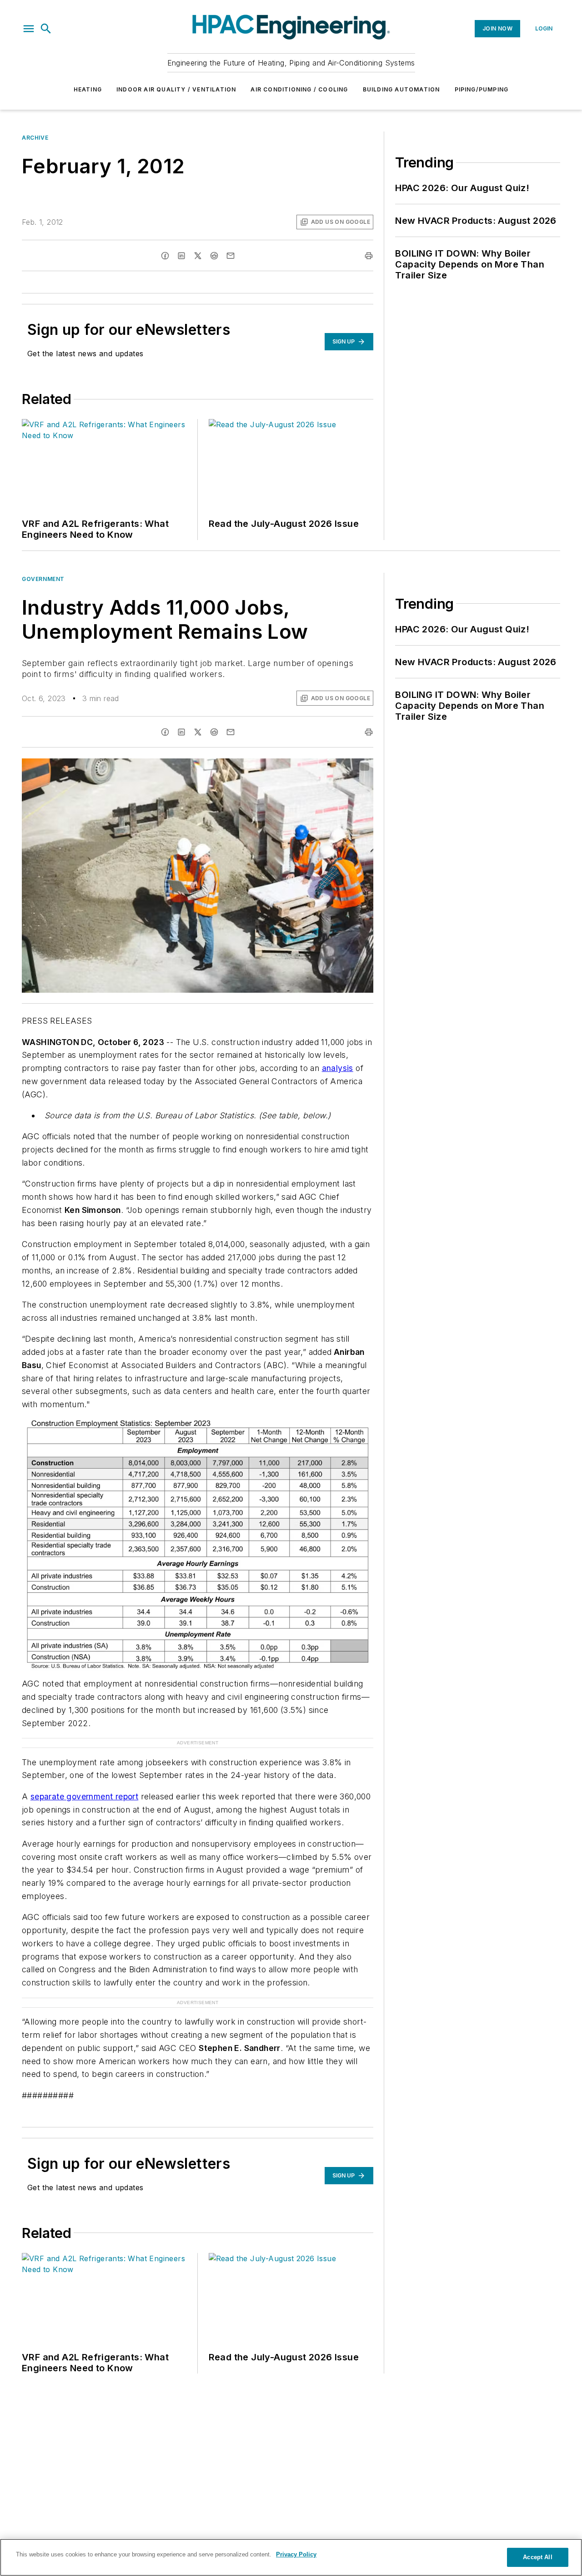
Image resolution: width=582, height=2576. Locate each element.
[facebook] (165, 256)
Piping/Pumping (482, 89)
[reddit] (214, 256)
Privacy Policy (296, 2554)
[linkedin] (181, 256)
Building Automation (401, 89)
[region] (291, 2557)
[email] (231, 256)
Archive (35, 138)
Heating (88, 89)
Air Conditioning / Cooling (299, 89)
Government (43, 579)
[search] (46, 29)
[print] (369, 256)
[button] (29, 29)
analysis (338, 1068)
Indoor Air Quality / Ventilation (176, 89)
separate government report (84, 1796)
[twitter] (198, 256)
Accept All (537, 2557)
